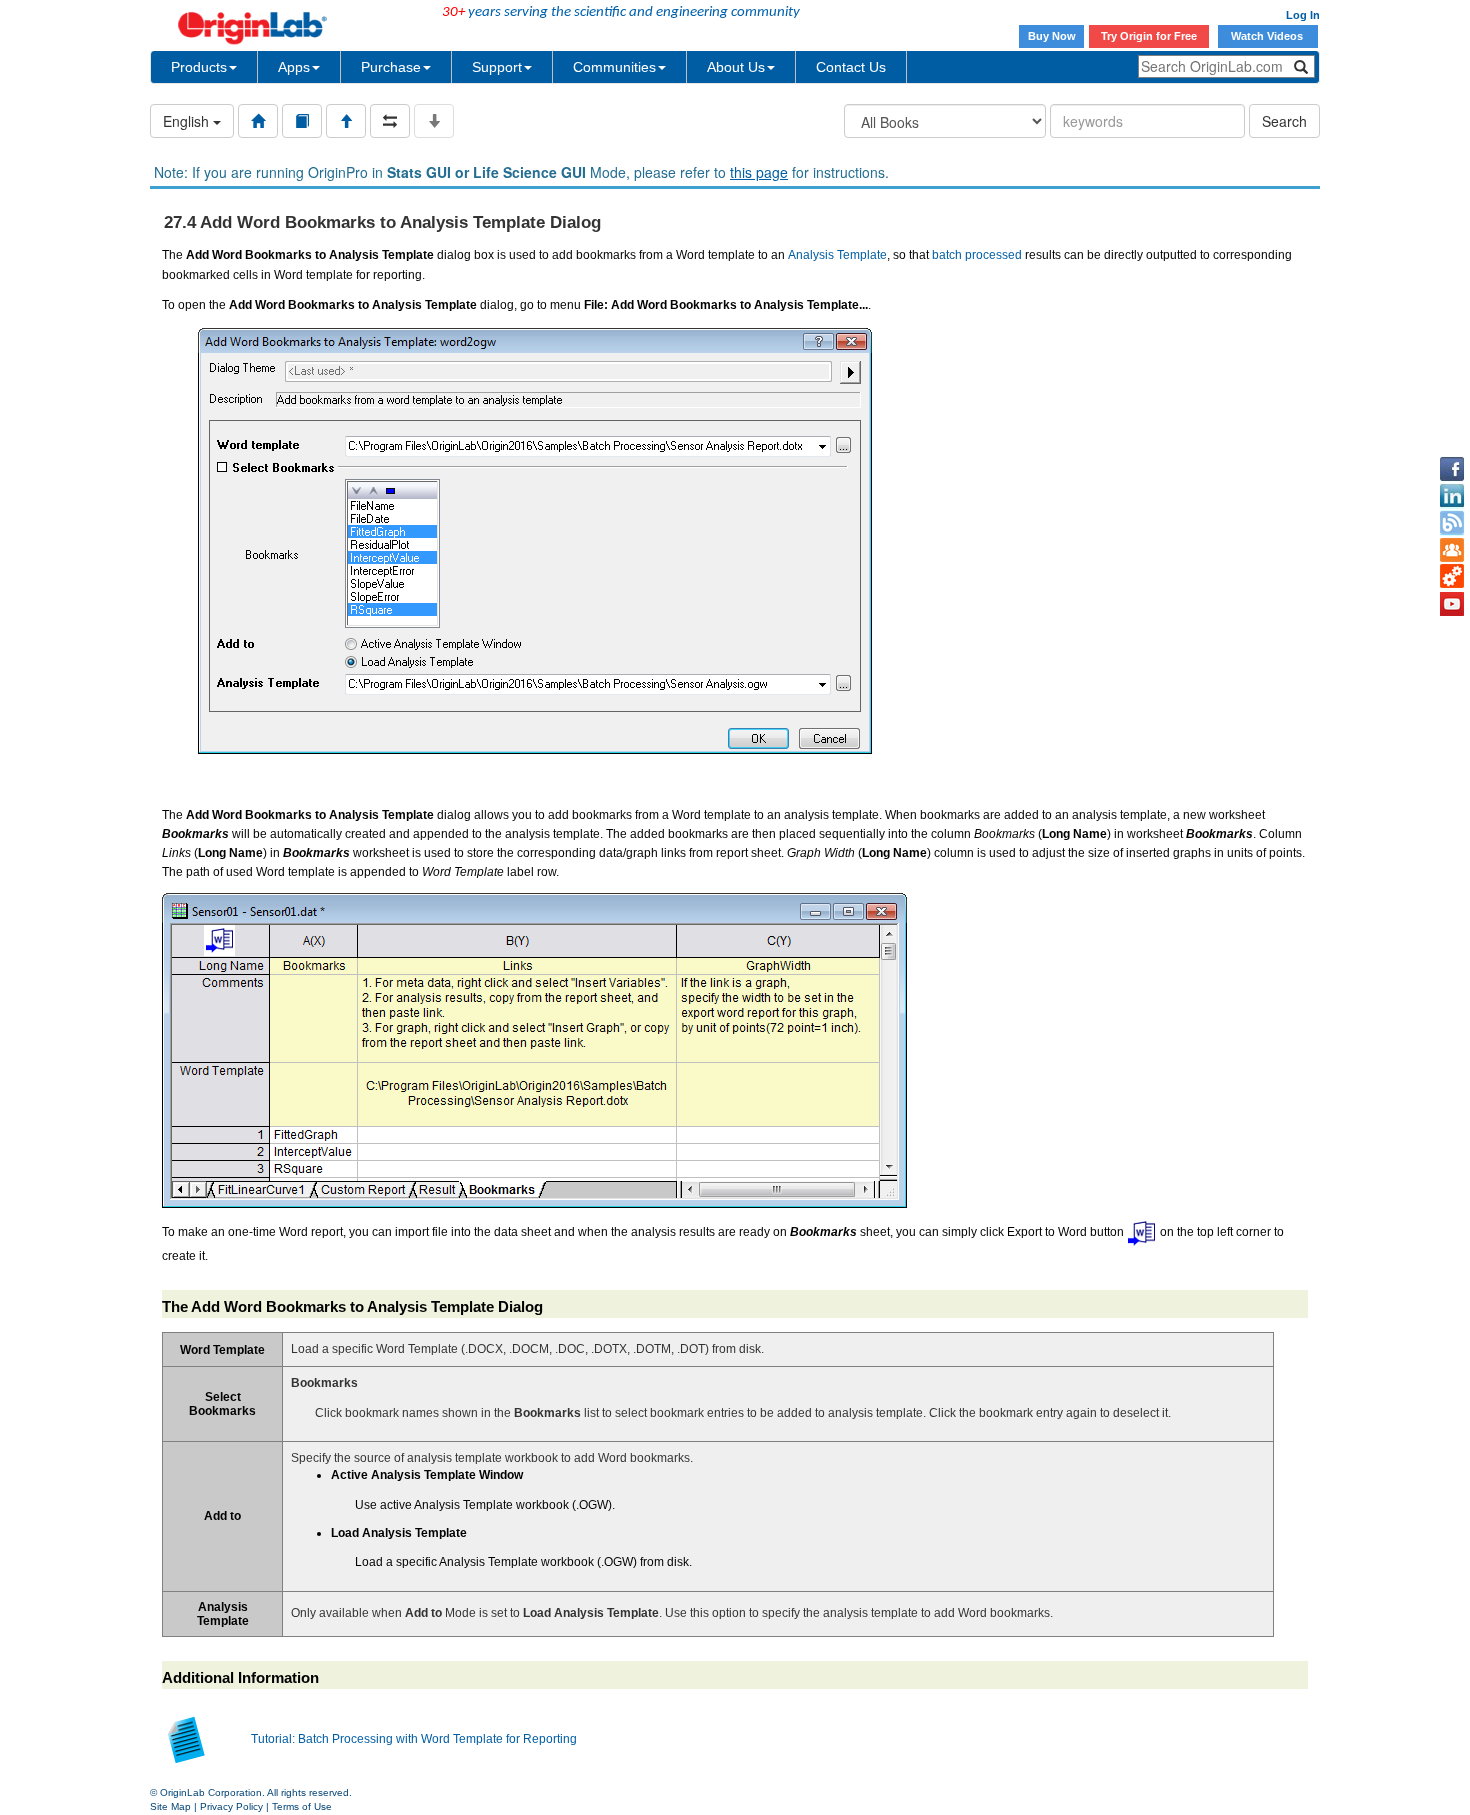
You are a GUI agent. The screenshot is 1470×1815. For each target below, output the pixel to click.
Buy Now (1052, 36)
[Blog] (1452, 523)
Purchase (391, 67)
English (188, 121)
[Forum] (1452, 550)
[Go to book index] (302, 121)
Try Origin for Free (1149, 36)
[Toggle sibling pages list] (390, 121)
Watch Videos (1268, 36)
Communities (614, 67)
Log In (1303, 15)
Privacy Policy (231, 1806)
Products (199, 67)
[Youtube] (1452, 604)
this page (759, 172)
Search (1284, 121)
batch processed (977, 255)
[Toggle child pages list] (434, 121)
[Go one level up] (346, 121)
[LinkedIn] (1452, 496)
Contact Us (851, 67)
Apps (294, 67)
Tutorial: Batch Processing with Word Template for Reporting (414, 1739)
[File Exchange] (1452, 577)
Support (497, 67)
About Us (736, 67)
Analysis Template (837, 255)
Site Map (170, 1806)
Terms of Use (302, 1806)
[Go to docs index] (258, 121)
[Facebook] (1452, 469)
